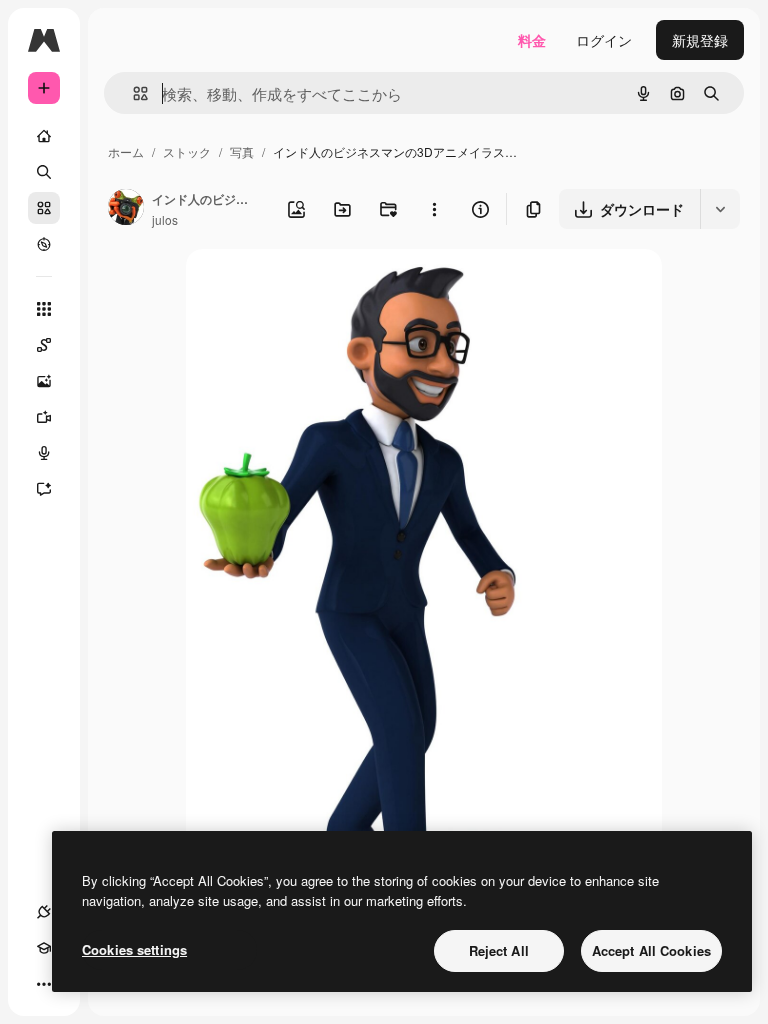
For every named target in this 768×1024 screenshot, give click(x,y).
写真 (242, 151)
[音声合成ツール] (44, 453)
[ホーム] (44, 136)
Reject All (499, 950)
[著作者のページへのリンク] (126, 209)
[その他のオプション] (434, 209)
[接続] (44, 912)
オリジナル (323, 287)
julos (165, 219)
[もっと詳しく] (44, 244)
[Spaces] (44, 345)
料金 (532, 40)
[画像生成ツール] (44, 381)
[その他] (44, 984)
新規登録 (700, 40)
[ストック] (44, 208)
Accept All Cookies (651, 950)
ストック (187, 151)
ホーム (126, 151)
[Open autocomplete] (132, 93)
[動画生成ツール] (44, 417)
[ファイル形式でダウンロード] (720, 209)
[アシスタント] (44, 489)
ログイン (604, 40)
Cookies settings (134, 949)
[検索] (44, 172)
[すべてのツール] (44, 309)
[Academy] (44, 948)
